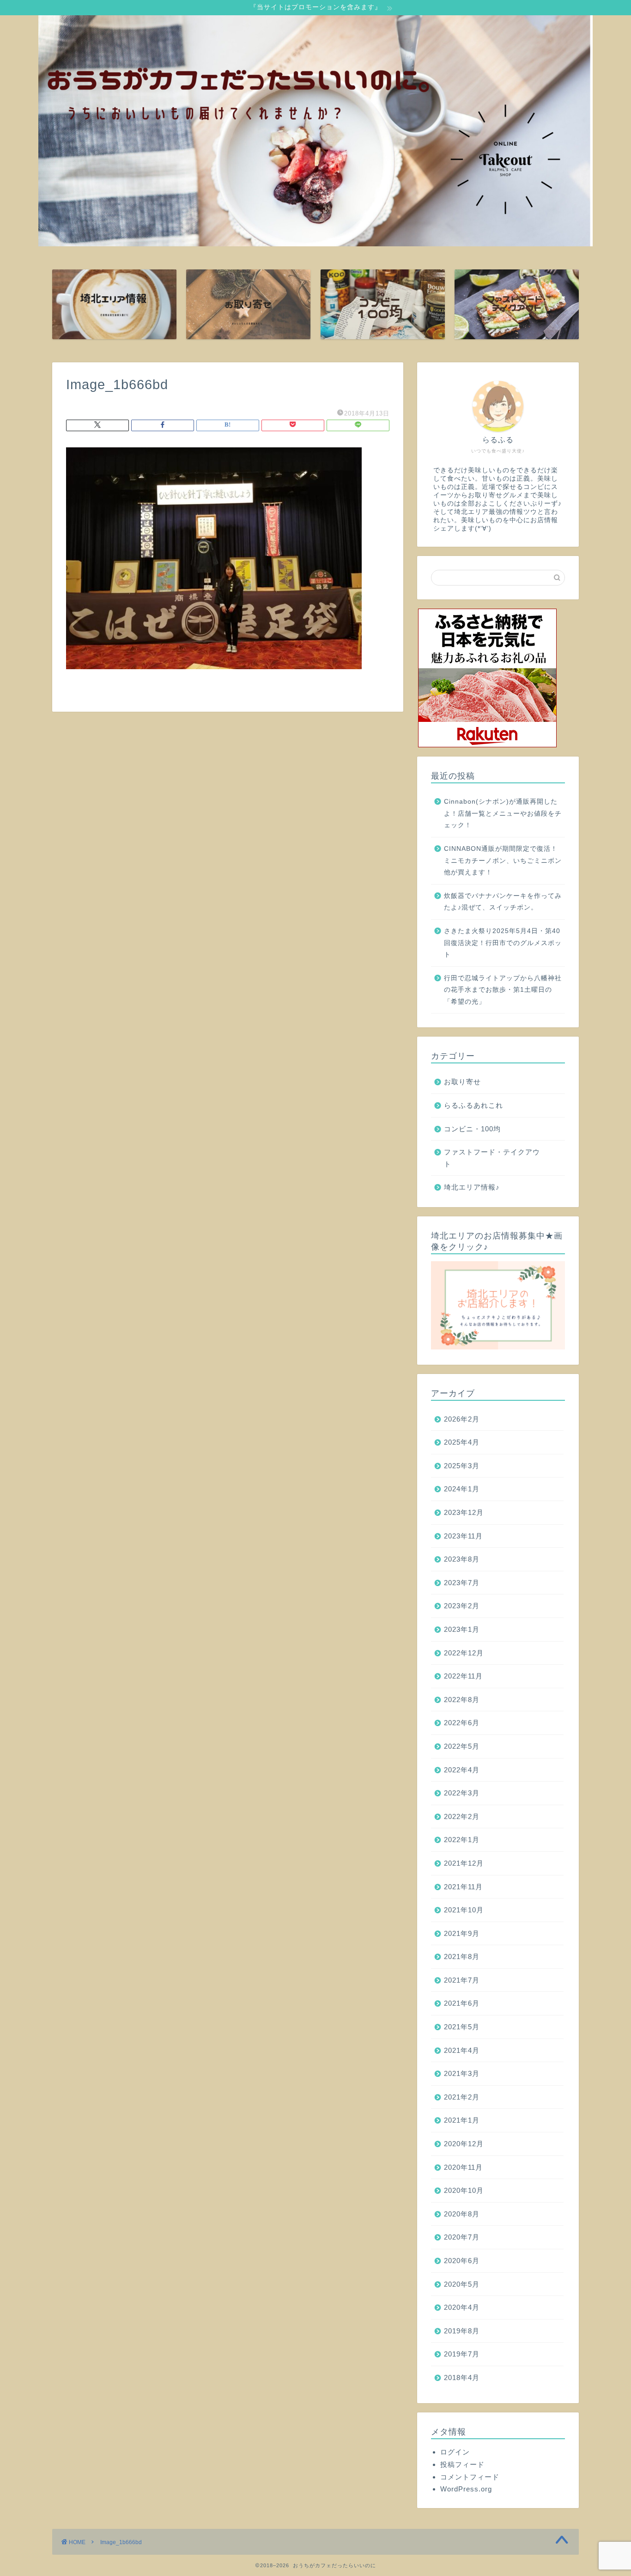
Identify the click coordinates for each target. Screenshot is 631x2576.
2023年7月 (462, 1583)
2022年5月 (462, 1746)
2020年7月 (462, 2237)
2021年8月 (462, 1956)
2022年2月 (462, 1816)
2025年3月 (462, 1466)
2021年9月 (462, 1933)
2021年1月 (462, 2120)
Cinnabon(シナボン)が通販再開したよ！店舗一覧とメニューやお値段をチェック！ (503, 813)
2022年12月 (464, 1653)
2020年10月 (464, 2190)
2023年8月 (462, 1559)
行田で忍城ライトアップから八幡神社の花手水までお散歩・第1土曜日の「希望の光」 (503, 990)
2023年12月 (464, 1512)
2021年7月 (462, 1980)
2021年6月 (462, 2003)
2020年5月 (462, 2284)
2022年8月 (462, 1700)
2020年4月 (462, 2307)
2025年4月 (462, 1442)
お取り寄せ (462, 1082)
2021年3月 (462, 2073)
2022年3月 (462, 1793)
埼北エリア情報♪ (472, 1187)
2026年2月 (462, 1419)
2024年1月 (462, 1489)
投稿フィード (462, 2464)
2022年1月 (462, 1840)
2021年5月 (462, 2027)
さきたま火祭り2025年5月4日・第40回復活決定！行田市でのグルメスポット (503, 943)
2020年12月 (464, 2144)
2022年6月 (462, 1723)
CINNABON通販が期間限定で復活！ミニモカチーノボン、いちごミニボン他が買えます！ (503, 861)
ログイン (455, 2452)
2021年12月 (464, 1863)
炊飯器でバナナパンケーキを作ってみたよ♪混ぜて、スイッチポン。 (503, 902)
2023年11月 (463, 1536)
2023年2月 (462, 1606)
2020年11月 (463, 2167)
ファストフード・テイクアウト (492, 1158)
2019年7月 (462, 2354)
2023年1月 (462, 1629)
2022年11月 (463, 1676)
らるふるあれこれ (473, 1105)
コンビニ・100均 (472, 1129)
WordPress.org (466, 2489)
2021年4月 (462, 2050)
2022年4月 (462, 1770)
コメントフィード (470, 2477)
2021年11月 (463, 1887)
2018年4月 (462, 2378)
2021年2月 (462, 2097)
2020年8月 (462, 2214)
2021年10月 (464, 1910)
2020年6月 (462, 2261)
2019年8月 (462, 2331)
